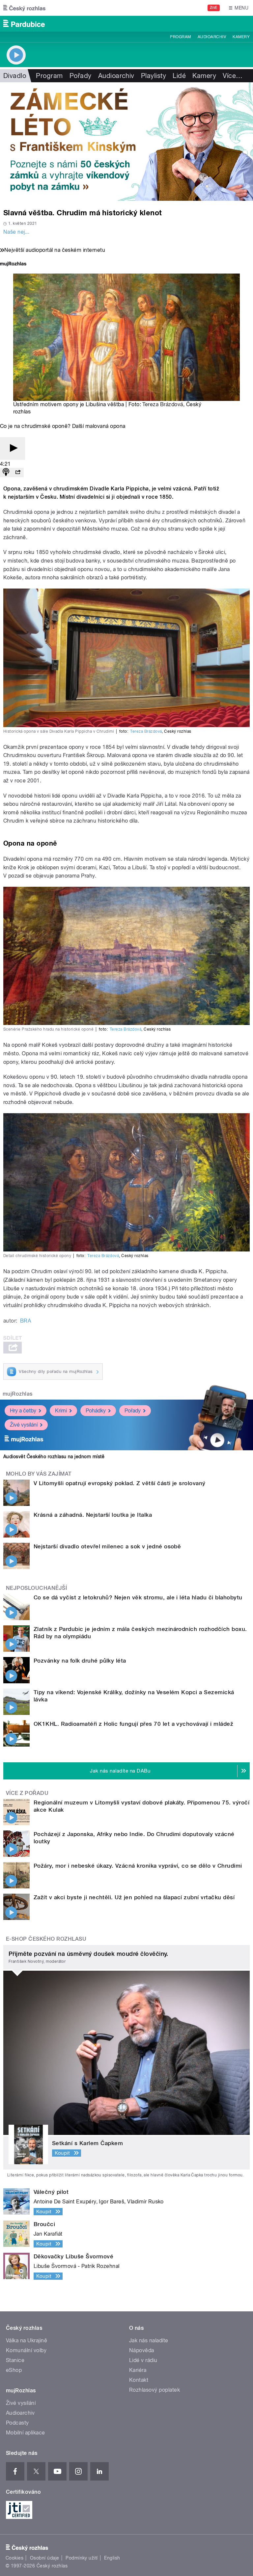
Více (233, 76)
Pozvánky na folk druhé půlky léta (80, 1661)
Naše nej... (16, 232)
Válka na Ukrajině (27, 2340)
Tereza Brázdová (163, 404)
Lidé (179, 76)
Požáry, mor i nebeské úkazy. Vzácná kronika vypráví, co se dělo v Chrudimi (138, 1866)
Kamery (241, 37)
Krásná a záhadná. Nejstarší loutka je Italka (93, 1515)
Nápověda (142, 2350)
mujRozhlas (18, 1394)
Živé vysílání (24, 1425)
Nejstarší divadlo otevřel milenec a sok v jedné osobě (107, 1546)
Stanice (15, 2360)
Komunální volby (26, 2350)
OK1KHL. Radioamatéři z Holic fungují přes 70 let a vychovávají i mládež (133, 1724)
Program (180, 37)
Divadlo (15, 76)
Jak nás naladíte (149, 2340)
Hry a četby (23, 1411)
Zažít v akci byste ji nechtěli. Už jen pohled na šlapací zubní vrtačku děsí (134, 1897)
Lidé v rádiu (143, 2360)
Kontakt (139, 2380)
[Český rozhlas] (24, 8)
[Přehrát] (13, 448)
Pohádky (96, 1411)
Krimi (61, 1411)
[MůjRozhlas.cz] (13, 264)
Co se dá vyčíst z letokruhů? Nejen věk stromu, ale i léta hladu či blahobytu (138, 1597)
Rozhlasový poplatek (155, 2390)
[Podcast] (6, 473)
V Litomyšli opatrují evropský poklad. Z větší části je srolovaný (120, 1483)
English (112, 2558)
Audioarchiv (212, 37)
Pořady (81, 76)
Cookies (14, 2558)
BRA (26, 1321)
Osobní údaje (45, 2558)
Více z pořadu (27, 1793)
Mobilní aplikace (26, 2433)
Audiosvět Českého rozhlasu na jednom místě (54, 1457)
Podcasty (17, 2423)
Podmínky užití (82, 2558)
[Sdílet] (18, 473)
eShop (14, 2370)
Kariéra (138, 2370)
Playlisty (154, 76)
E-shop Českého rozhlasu (46, 1939)
